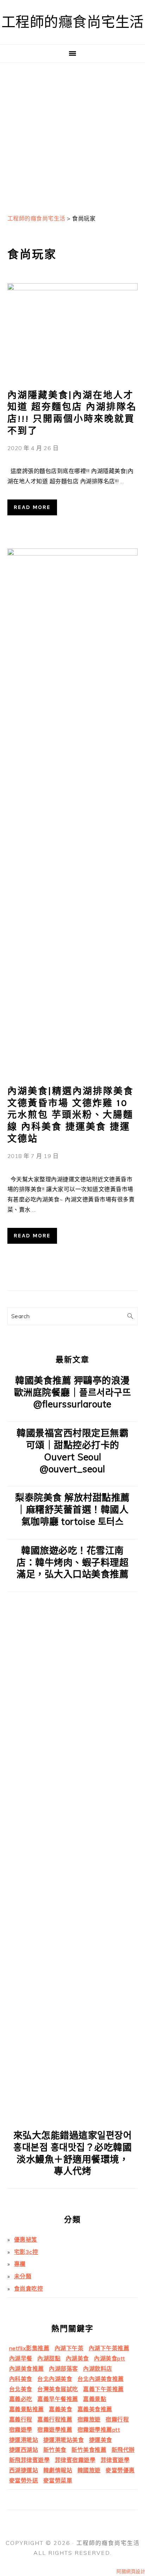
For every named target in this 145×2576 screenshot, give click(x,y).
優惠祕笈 (26, 2239)
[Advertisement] (72, 135)
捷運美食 (101, 2440)
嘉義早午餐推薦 (58, 2399)
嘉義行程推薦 (55, 2419)
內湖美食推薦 (27, 2369)
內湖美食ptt (110, 2358)
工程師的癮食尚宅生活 (73, 22)
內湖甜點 (49, 2358)
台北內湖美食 (55, 2379)
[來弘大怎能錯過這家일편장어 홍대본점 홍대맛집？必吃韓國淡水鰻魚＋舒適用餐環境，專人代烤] (73, 2119)
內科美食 (21, 2379)
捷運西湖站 (24, 2450)
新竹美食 (55, 2450)
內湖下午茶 (69, 2348)
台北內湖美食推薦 (101, 2379)
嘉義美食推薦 (95, 2409)
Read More (32, 507)
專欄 (20, 2264)
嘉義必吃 (21, 2399)
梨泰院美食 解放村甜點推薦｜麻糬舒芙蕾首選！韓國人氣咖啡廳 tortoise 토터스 (72, 1510)
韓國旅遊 (89, 2470)
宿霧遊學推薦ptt (99, 2430)
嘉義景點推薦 (27, 2409)
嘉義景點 (95, 2399)
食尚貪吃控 (29, 2289)
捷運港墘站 (24, 2440)
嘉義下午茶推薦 (103, 2389)
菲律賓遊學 (115, 2460)
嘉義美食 (61, 2409)
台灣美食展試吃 (58, 2389)
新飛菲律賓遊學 (30, 2460)
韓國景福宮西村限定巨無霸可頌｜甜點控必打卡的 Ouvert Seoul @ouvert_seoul (72, 1451)
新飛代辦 (123, 2450)
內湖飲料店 (98, 2369)
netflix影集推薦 (29, 2348)
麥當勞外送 (24, 2480)
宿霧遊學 (21, 2430)
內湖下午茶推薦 (109, 2348)
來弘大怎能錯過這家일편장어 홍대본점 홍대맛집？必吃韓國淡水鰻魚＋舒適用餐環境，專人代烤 (73, 2153)
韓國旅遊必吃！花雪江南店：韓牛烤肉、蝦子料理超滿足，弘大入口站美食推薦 (72, 1562)
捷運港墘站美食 (64, 2440)
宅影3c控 (26, 2252)
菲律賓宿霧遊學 (75, 2460)
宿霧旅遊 (89, 2419)
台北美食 (21, 2389)
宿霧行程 (117, 2419)
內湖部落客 (64, 2369)
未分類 (23, 2276)
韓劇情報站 (58, 2470)
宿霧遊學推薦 (55, 2430)
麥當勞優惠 (120, 2470)
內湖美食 (77, 2358)
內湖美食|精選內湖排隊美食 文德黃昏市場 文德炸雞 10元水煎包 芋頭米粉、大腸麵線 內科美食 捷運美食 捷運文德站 (71, 1115)
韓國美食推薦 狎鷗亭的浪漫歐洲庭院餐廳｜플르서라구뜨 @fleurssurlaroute (73, 1392)
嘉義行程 (21, 2419)
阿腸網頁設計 (131, 2571)
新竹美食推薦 (89, 2450)
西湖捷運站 (24, 2470)
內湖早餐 (21, 2358)
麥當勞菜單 (58, 2480)
